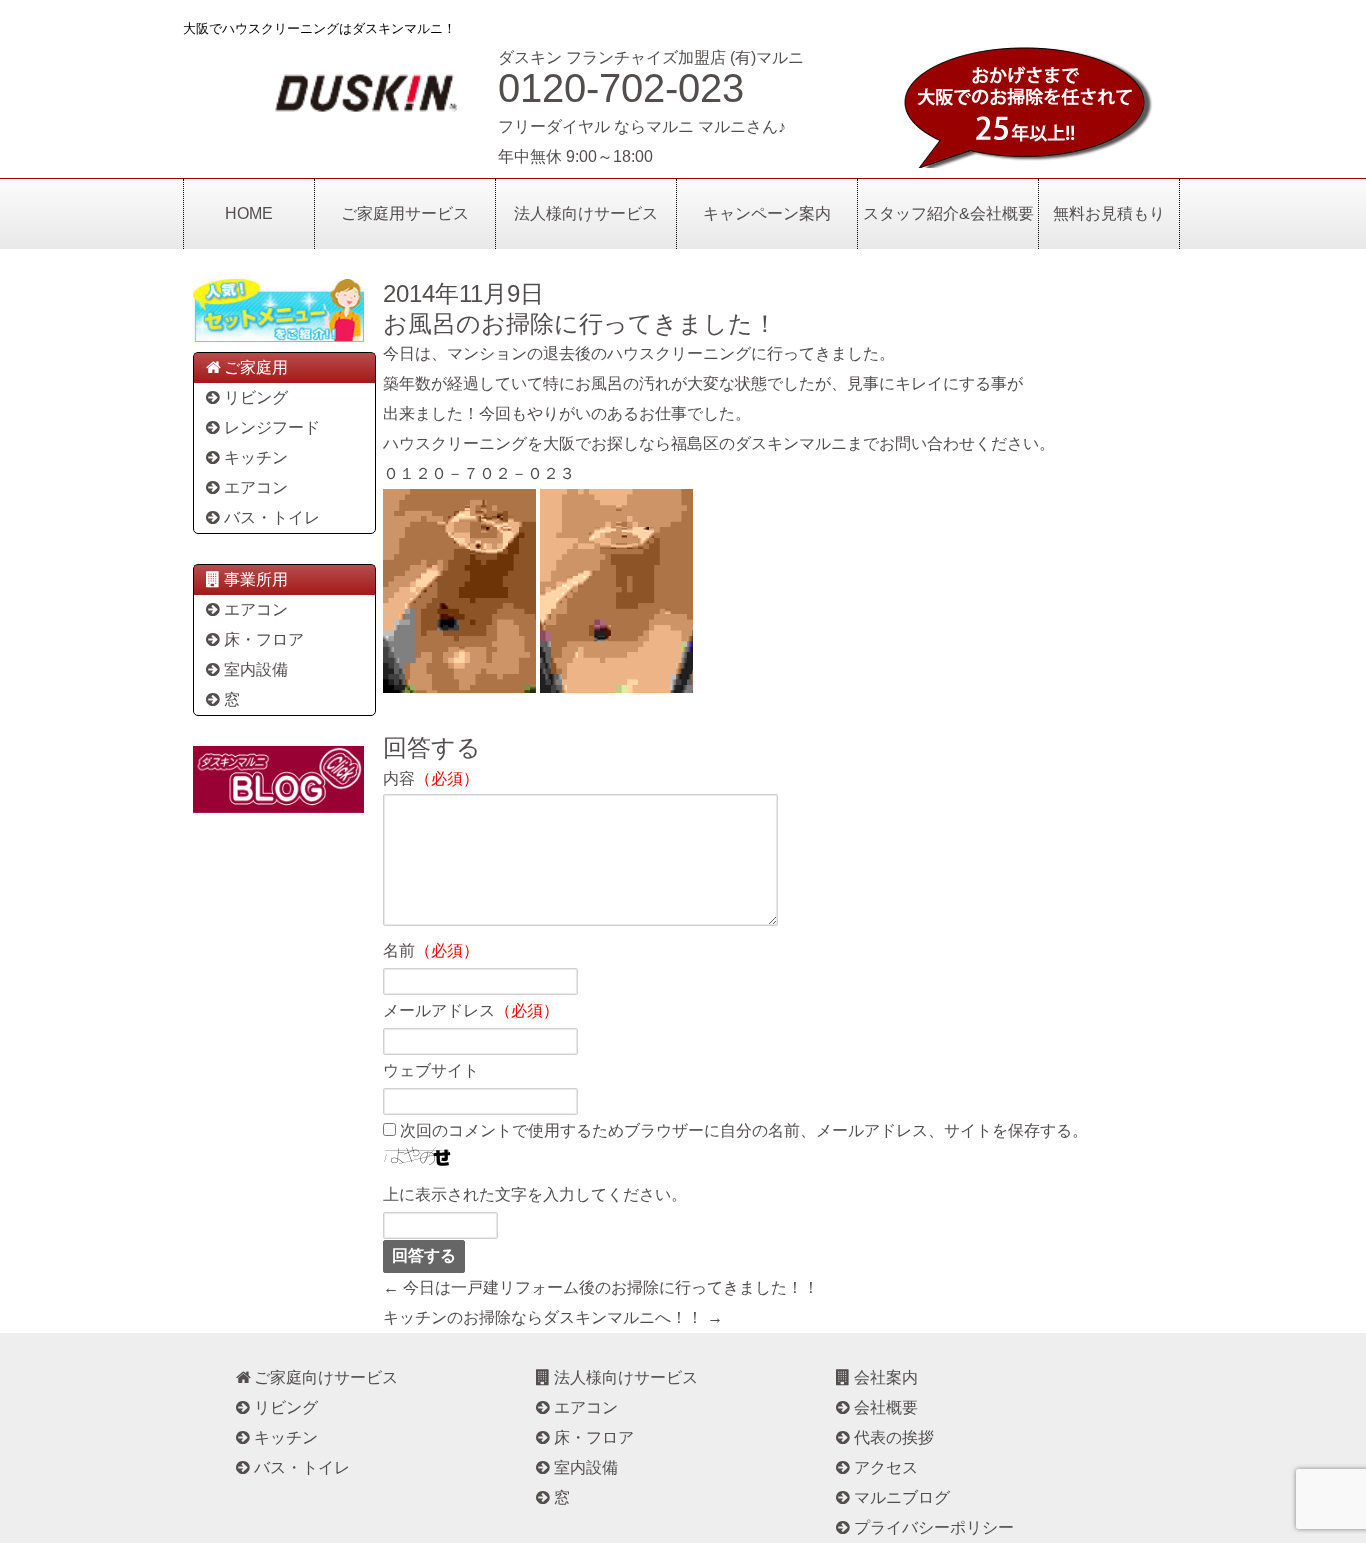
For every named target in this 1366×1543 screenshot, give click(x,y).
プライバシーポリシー (934, 1527)
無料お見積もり (1109, 213)
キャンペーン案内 (767, 213)
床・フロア (264, 639)
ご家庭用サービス (405, 213)
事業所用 (256, 579)
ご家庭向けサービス (326, 1377)
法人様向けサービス (586, 213)
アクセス (886, 1467)
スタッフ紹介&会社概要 (948, 213)
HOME (249, 213)
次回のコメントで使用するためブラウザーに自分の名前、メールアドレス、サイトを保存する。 (744, 1130)
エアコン (256, 487)
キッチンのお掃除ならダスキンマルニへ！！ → (553, 1317)
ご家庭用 (256, 367)
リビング (256, 397)
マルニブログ (902, 1497)
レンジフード (272, 427)
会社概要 (886, 1407)
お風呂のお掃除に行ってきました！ (580, 323)
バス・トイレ (272, 517)
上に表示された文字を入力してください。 (535, 1194)
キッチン (256, 457)
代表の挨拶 (894, 1437)
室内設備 (256, 669)
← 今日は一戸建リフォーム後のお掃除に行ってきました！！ (601, 1287)
